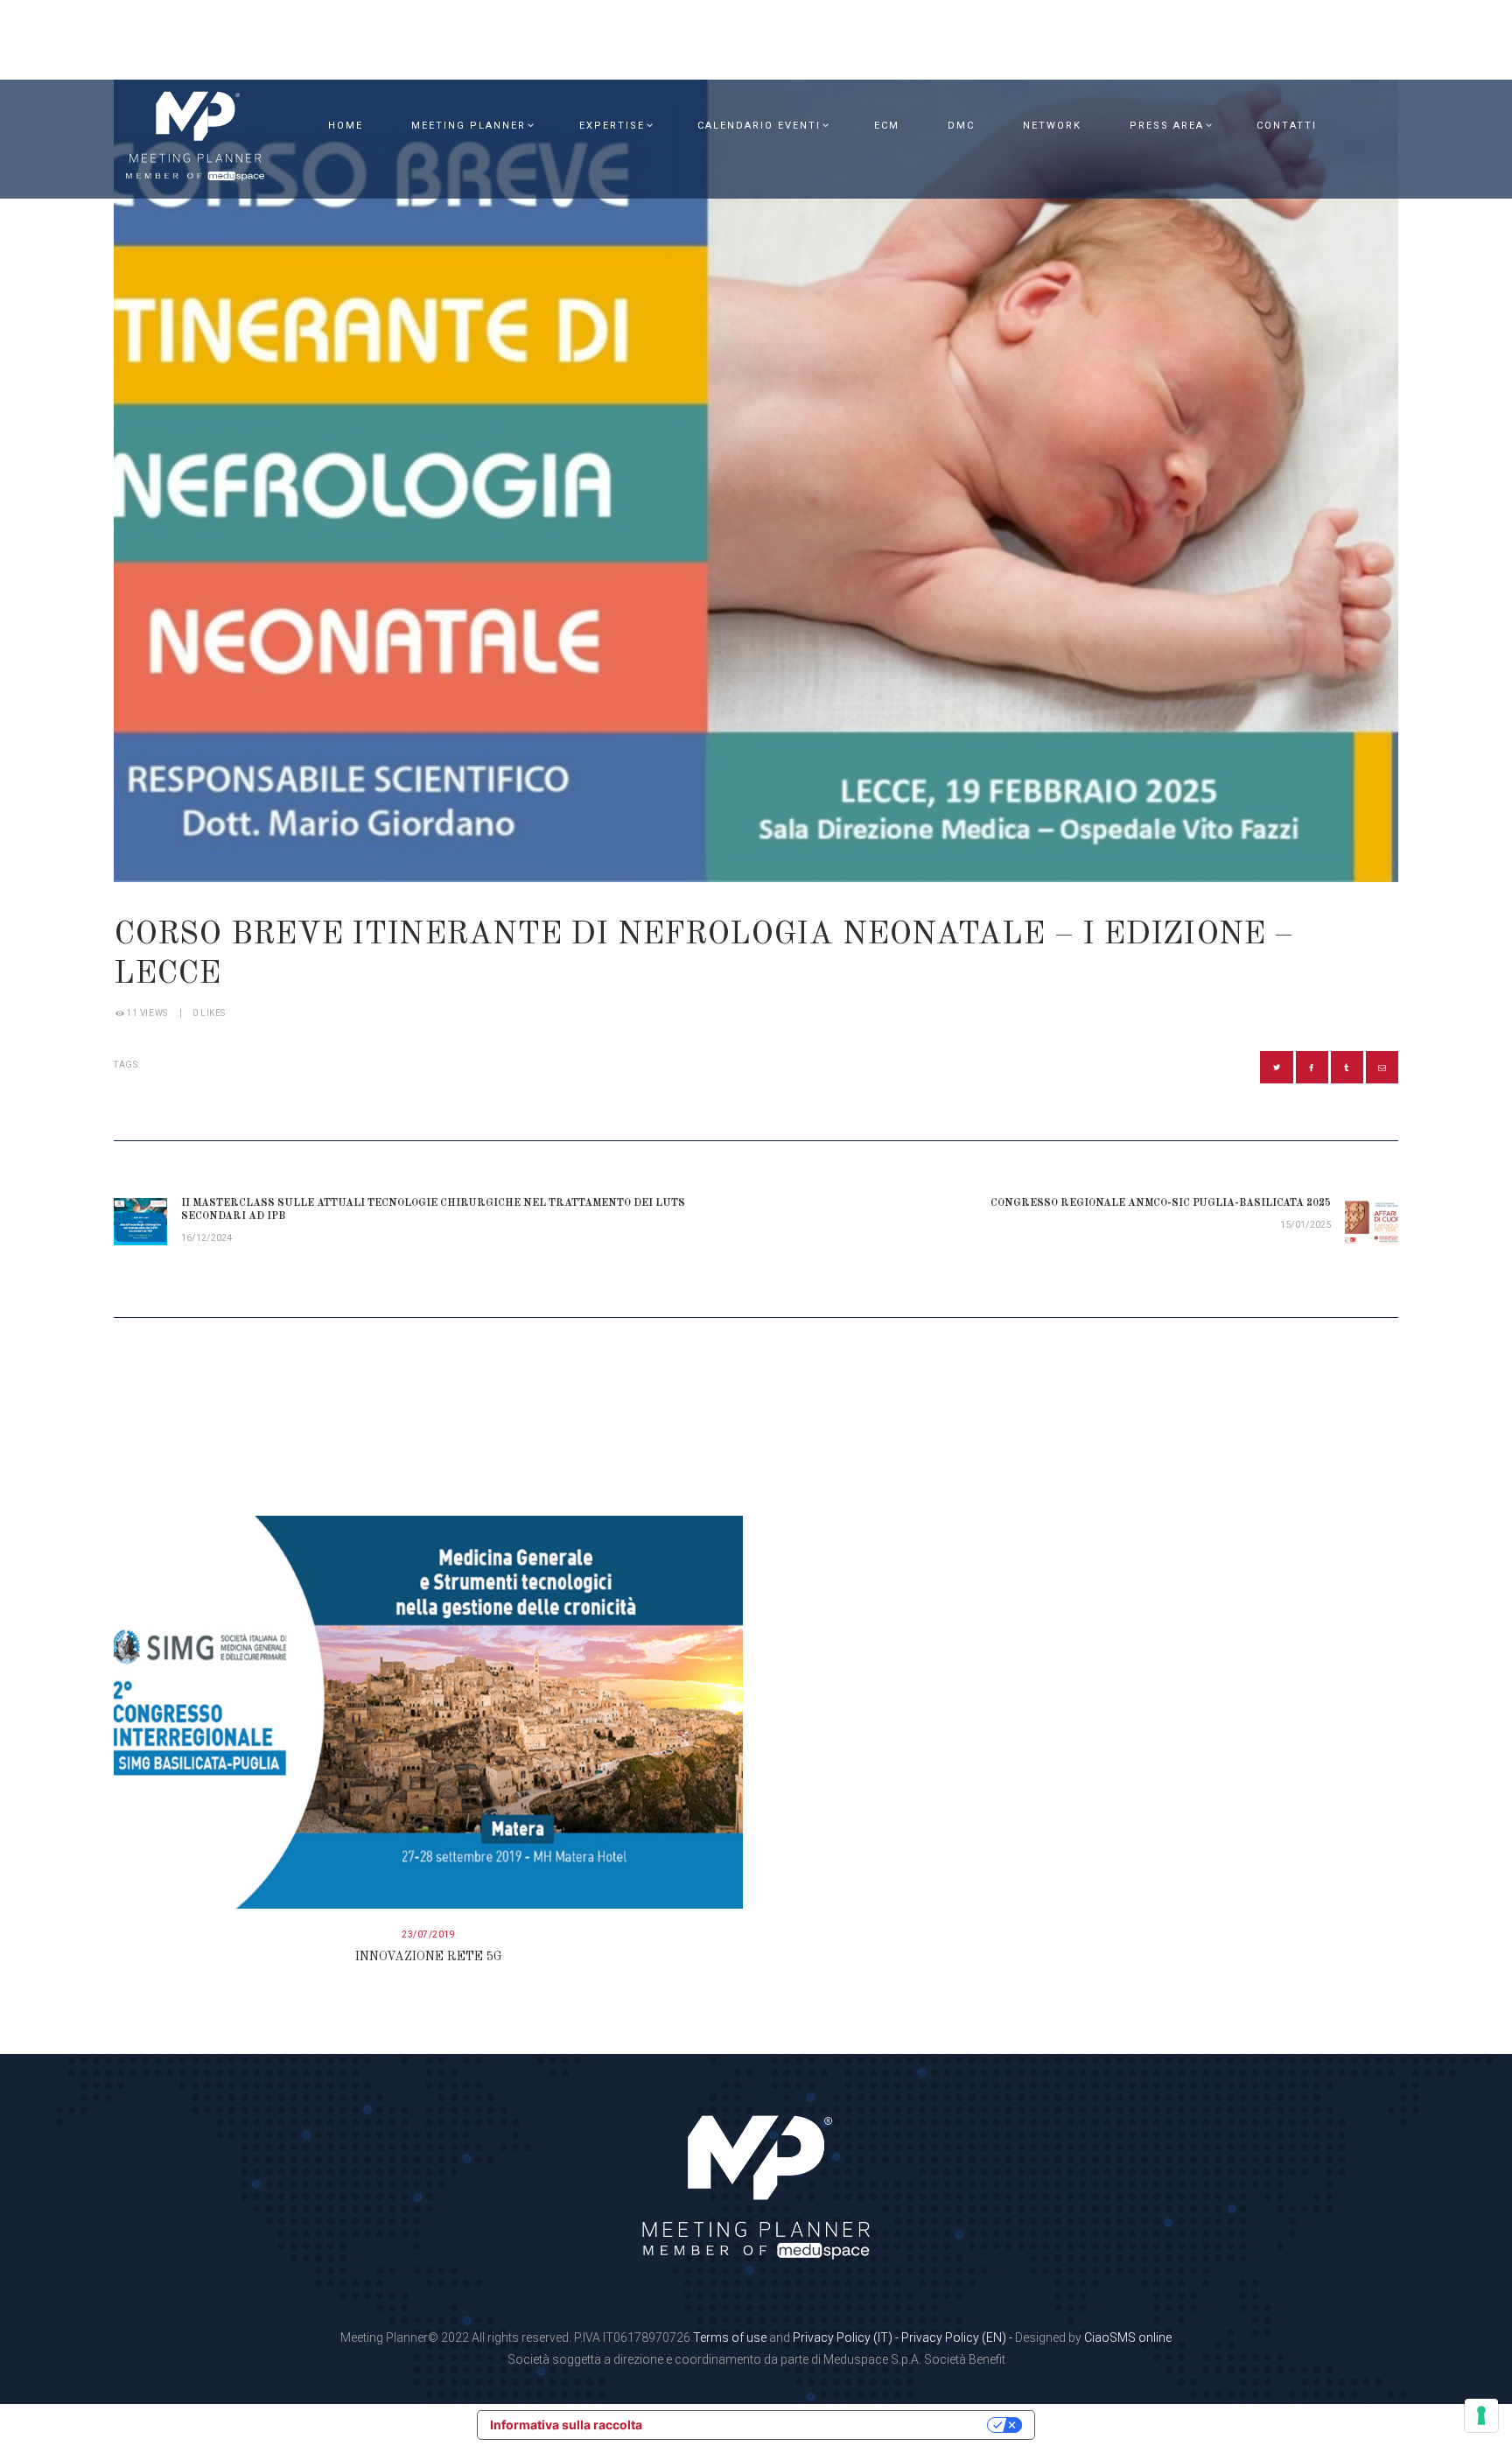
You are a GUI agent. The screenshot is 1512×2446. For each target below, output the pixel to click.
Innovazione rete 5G (429, 1957)
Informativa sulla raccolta (566, 2425)
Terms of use (730, 2337)
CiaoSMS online (1128, 2337)
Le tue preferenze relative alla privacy (822, 2425)
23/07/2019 (428, 1934)
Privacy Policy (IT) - (847, 2337)
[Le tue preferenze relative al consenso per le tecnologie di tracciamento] (1481, 2415)
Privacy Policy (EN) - (958, 2337)
